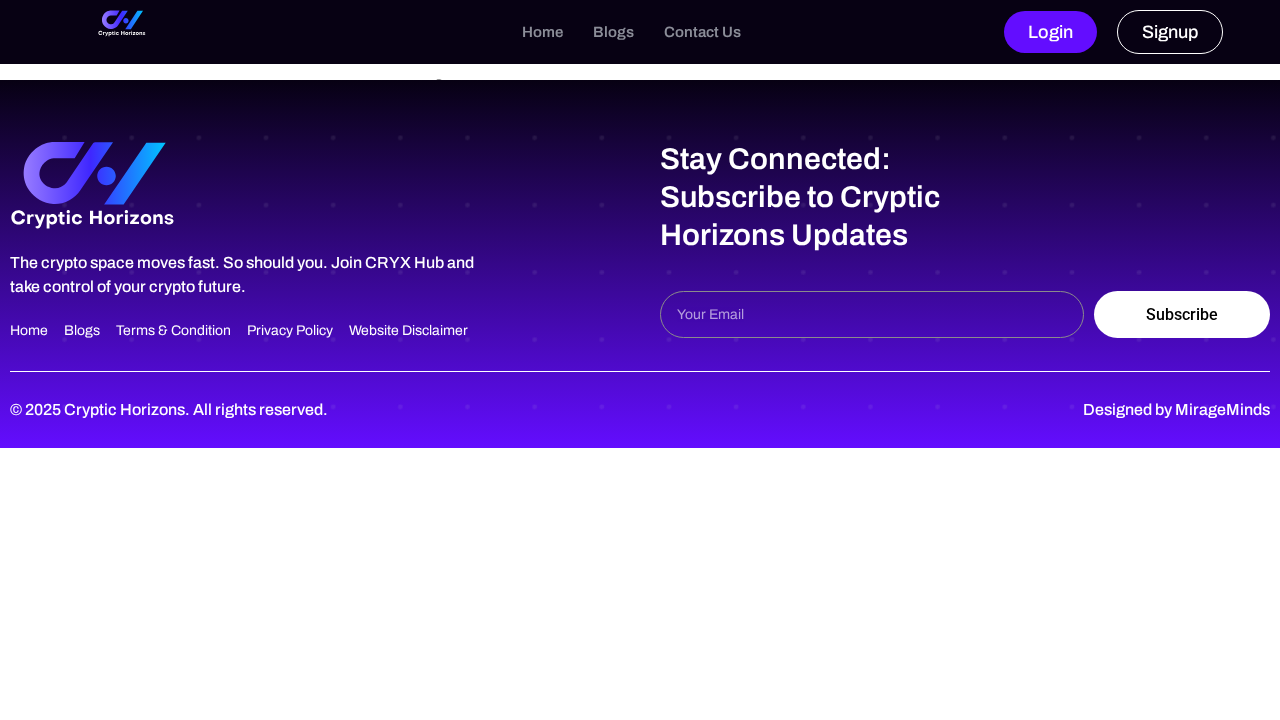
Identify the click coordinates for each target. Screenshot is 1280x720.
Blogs (613, 32)
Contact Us (702, 32)
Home (542, 32)
